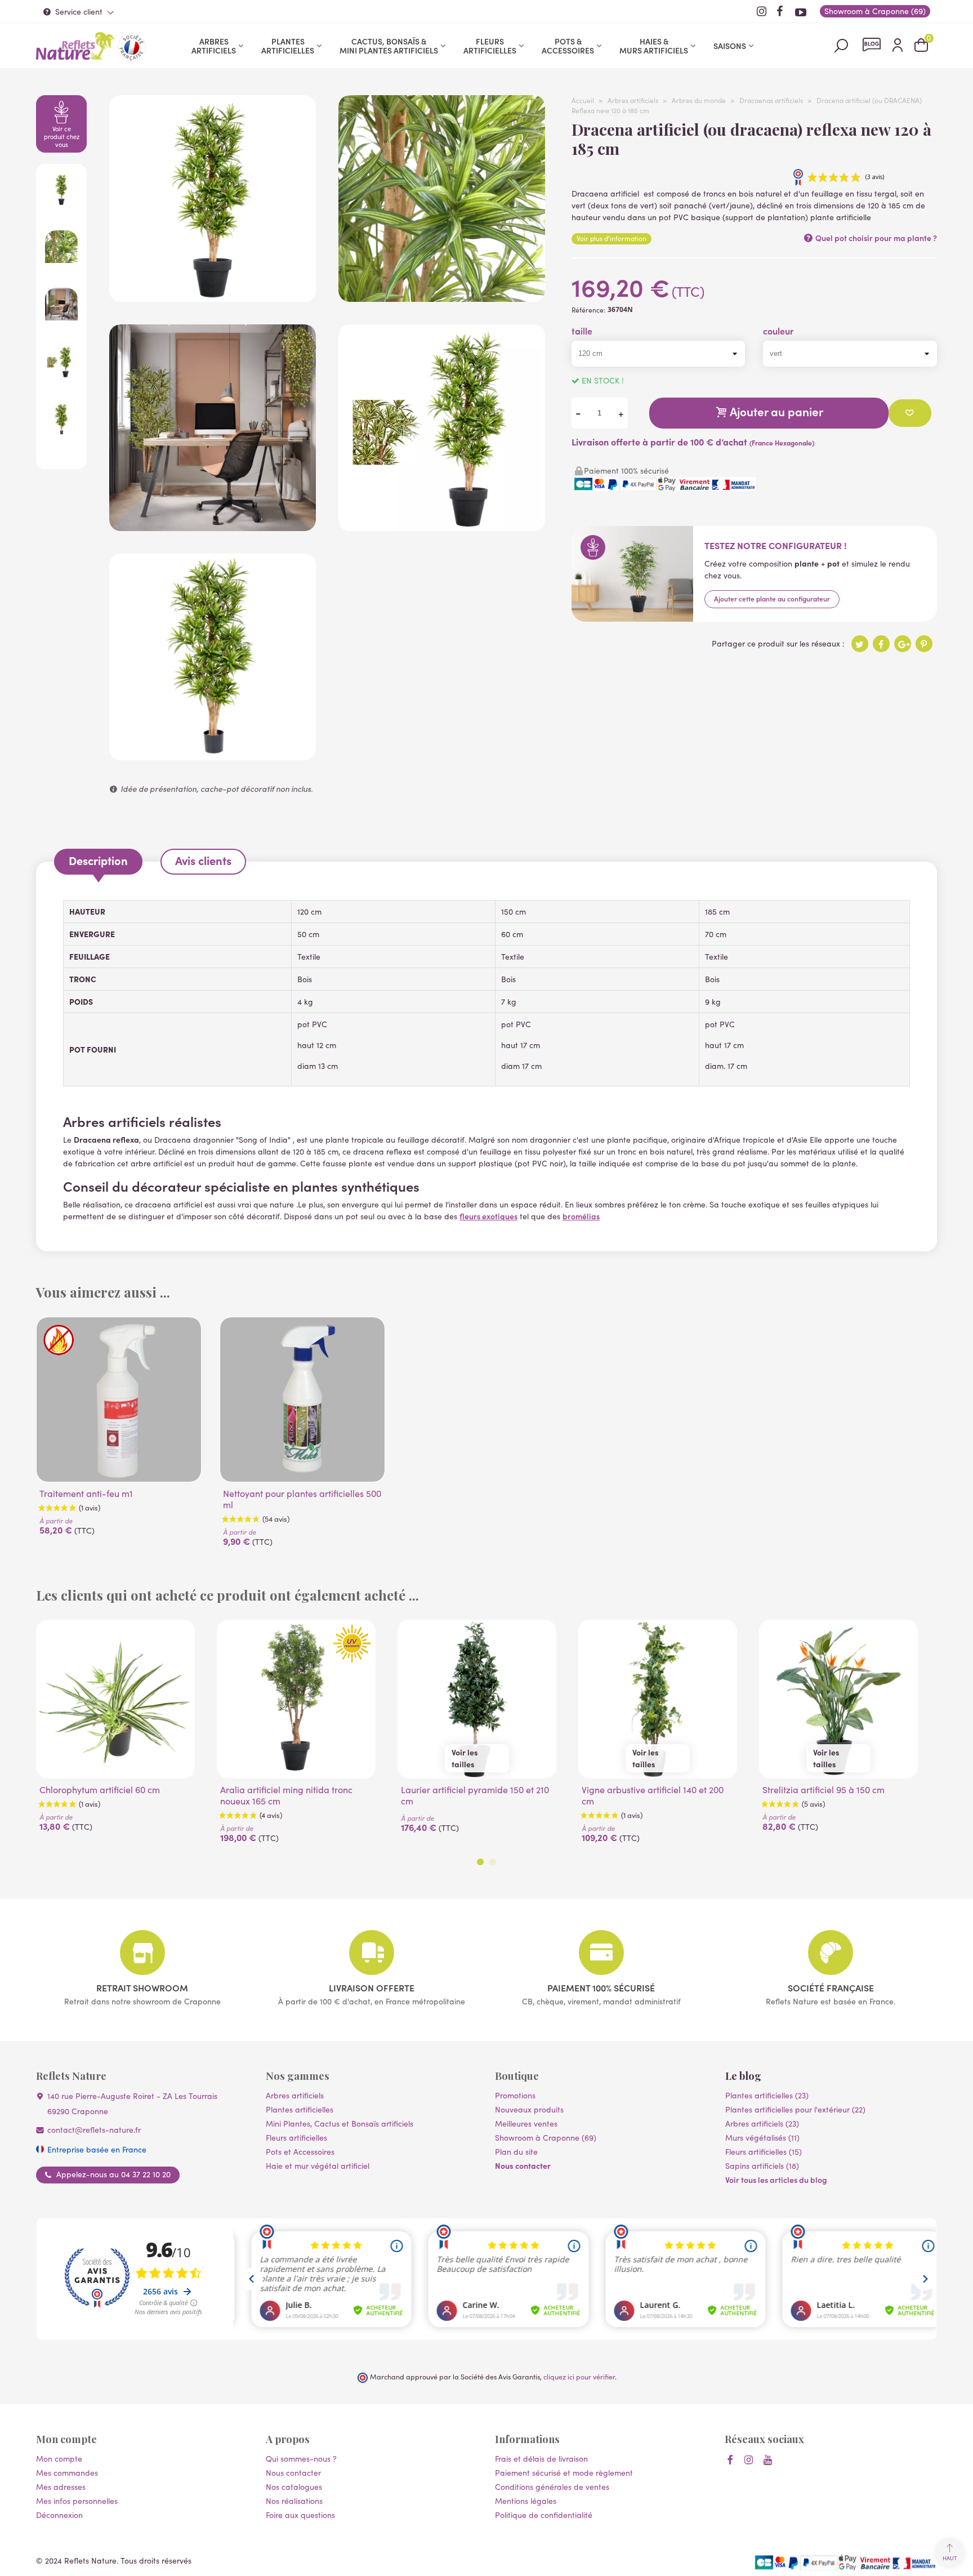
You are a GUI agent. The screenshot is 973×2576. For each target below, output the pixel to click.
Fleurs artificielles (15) (764, 2152)
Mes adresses (61, 2487)
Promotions (515, 2095)
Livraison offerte (372, 1987)
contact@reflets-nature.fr (94, 2130)
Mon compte (59, 2459)
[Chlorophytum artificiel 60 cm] (115, 1699)
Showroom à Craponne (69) (546, 2138)
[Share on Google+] (903, 644)
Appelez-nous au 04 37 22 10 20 (113, 2174)
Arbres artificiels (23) (762, 2123)
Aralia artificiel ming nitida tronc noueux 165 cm (286, 1795)
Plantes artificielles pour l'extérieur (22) (795, 2109)
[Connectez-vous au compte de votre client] (898, 46)
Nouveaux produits (529, 2109)
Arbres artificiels (214, 46)
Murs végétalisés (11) (762, 2138)
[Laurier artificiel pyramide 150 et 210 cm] (477, 1699)
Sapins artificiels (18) (762, 2166)
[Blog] (872, 44)
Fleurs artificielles (490, 46)
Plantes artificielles (288, 46)
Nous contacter (523, 2165)
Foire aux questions (300, 2515)
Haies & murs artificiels (654, 46)
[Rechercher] (841, 45)
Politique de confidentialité (544, 2515)
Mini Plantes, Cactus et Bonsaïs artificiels (340, 2123)
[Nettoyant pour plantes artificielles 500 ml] (302, 1400)
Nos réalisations (294, 2501)
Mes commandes (67, 2473)
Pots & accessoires (568, 46)
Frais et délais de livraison (541, 2459)
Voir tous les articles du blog (776, 2180)
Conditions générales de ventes (552, 2487)
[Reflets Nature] (75, 46)
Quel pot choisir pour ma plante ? (875, 238)
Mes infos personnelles (77, 2501)
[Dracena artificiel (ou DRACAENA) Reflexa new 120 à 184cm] (442, 525)
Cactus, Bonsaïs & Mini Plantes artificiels (389, 46)
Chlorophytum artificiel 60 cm (100, 1790)
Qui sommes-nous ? (301, 2459)
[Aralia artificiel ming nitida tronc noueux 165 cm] (296, 1699)
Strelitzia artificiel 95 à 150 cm (824, 1790)
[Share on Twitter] (860, 644)
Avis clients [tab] (203, 860)
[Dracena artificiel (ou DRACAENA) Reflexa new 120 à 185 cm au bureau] (213, 525)
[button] (480, 1862)
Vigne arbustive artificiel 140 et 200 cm (653, 1795)
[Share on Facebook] (881, 644)
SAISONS (730, 46)
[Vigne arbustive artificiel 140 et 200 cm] (658, 1699)
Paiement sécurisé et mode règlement (564, 2473)
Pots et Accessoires (300, 2152)
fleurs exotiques (488, 1216)
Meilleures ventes (526, 2123)
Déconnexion (59, 2515)
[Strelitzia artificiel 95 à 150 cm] (838, 1699)
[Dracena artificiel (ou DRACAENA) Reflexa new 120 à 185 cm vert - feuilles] (442, 296)
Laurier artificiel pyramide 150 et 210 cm (475, 1795)
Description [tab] (98, 860)
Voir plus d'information (612, 238)
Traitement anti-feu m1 (86, 1494)
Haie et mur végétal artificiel (318, 2166)
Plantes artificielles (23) (767, 2095)
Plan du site (516, 2152)
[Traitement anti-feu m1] (119, 1400)
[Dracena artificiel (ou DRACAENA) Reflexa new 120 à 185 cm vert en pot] (213, 296)
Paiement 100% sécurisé (601, 1987)
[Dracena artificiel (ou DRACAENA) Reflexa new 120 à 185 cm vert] (213, 754)
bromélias (581, 1216)
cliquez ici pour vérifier (579, 2376)
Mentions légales (526, 2501)
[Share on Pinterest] (924, 644)
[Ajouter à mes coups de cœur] (910, 413)
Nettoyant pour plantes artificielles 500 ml (302, 1499)
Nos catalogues (294, 2487)
